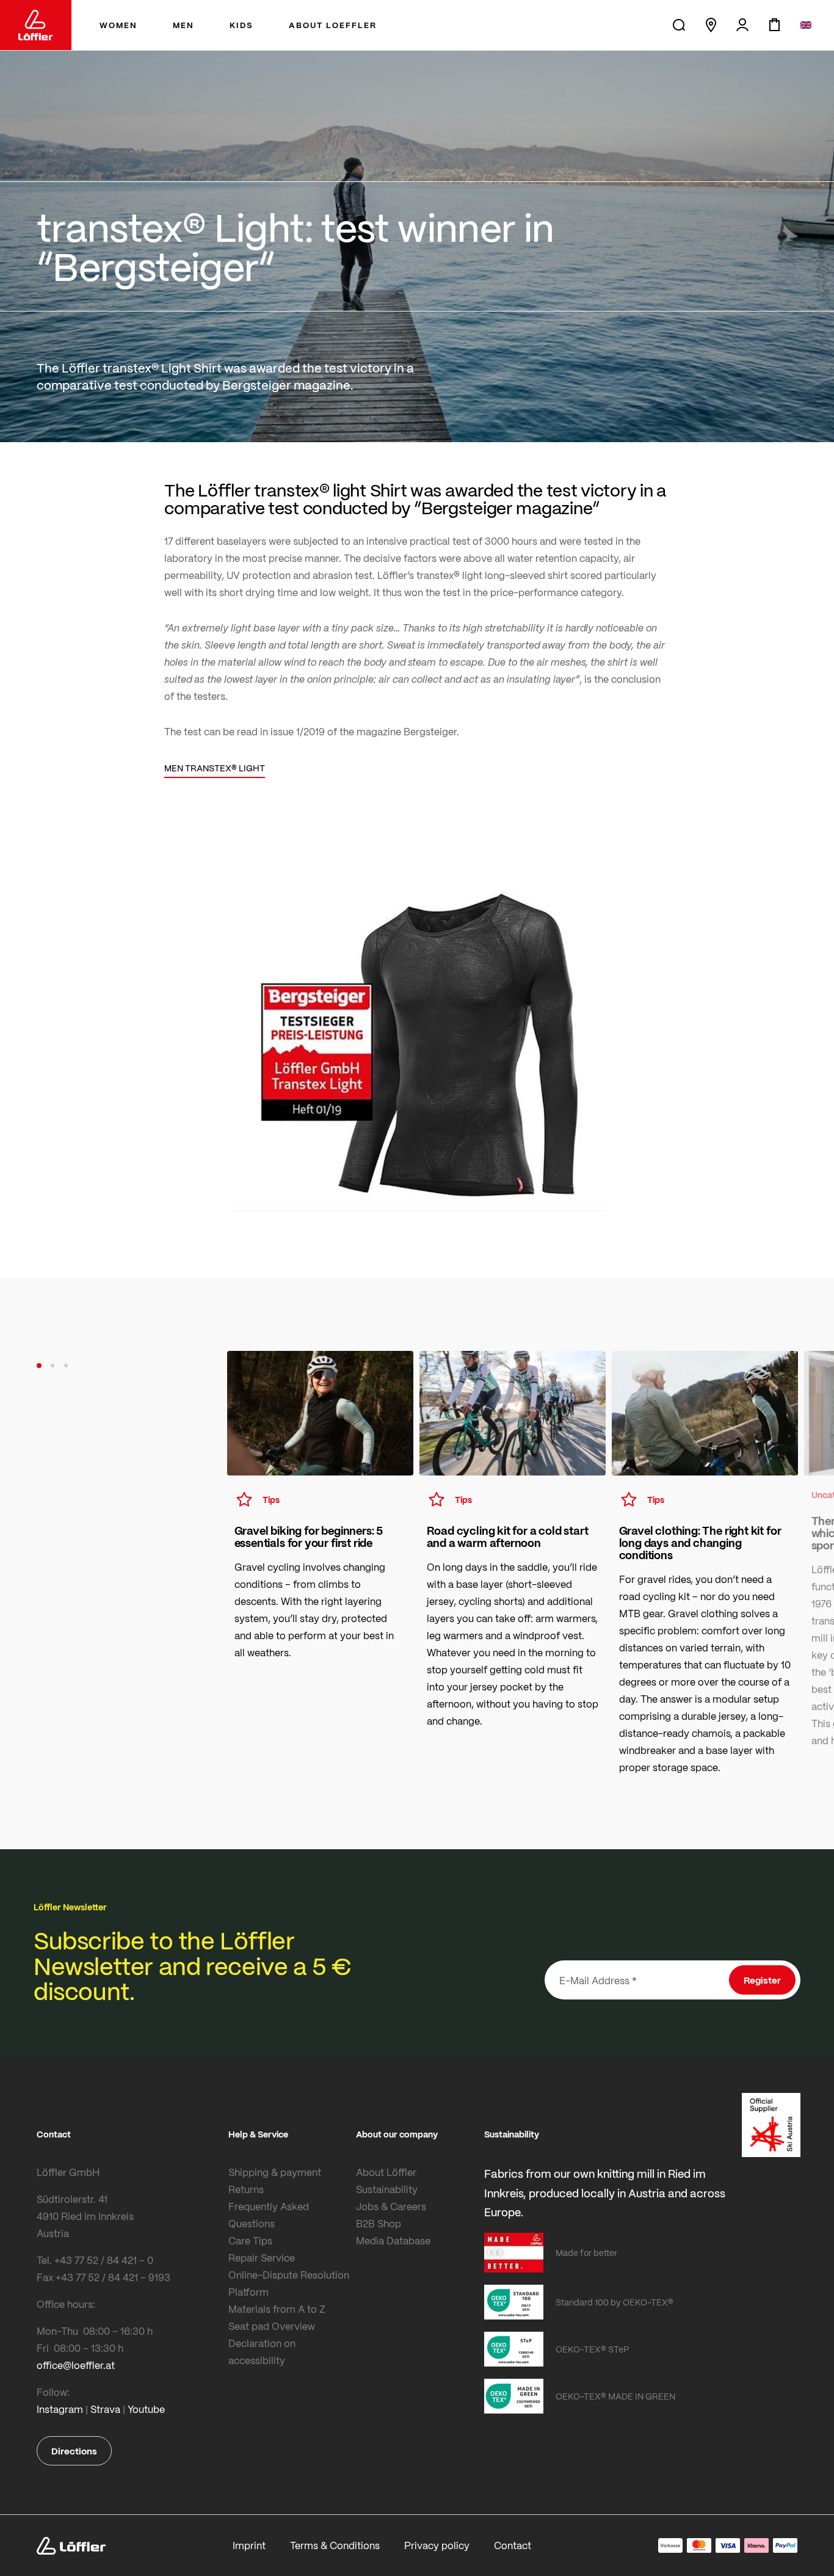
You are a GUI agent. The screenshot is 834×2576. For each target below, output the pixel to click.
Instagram (60, 2409)
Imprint (249, 2545)
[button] (39, 1366)
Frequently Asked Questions (269, 2215)
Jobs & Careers (391, 2206)
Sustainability (387, 2189)
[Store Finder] (711, 25)
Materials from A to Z (277, 2309)
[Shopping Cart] (774, 25)
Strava (105, 2409)
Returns (246, 2189)
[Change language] (806, 25)
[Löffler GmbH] (36, 25)
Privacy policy (437, 2545)
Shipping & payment (275, 2172)
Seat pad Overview (272, 2326)
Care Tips (250, 2240)
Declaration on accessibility (262, 2352)
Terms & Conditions (335, 2545)
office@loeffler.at (76, 2365)
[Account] (742, 25)
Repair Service (262, 2258)
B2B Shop (379, 2223)
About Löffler (386, 2172)
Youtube (146, 2409)
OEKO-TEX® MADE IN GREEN (615, 2396)
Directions (74, 2451)
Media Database (393, 2240)
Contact (513, 2545)
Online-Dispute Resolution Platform (289, 2283)
